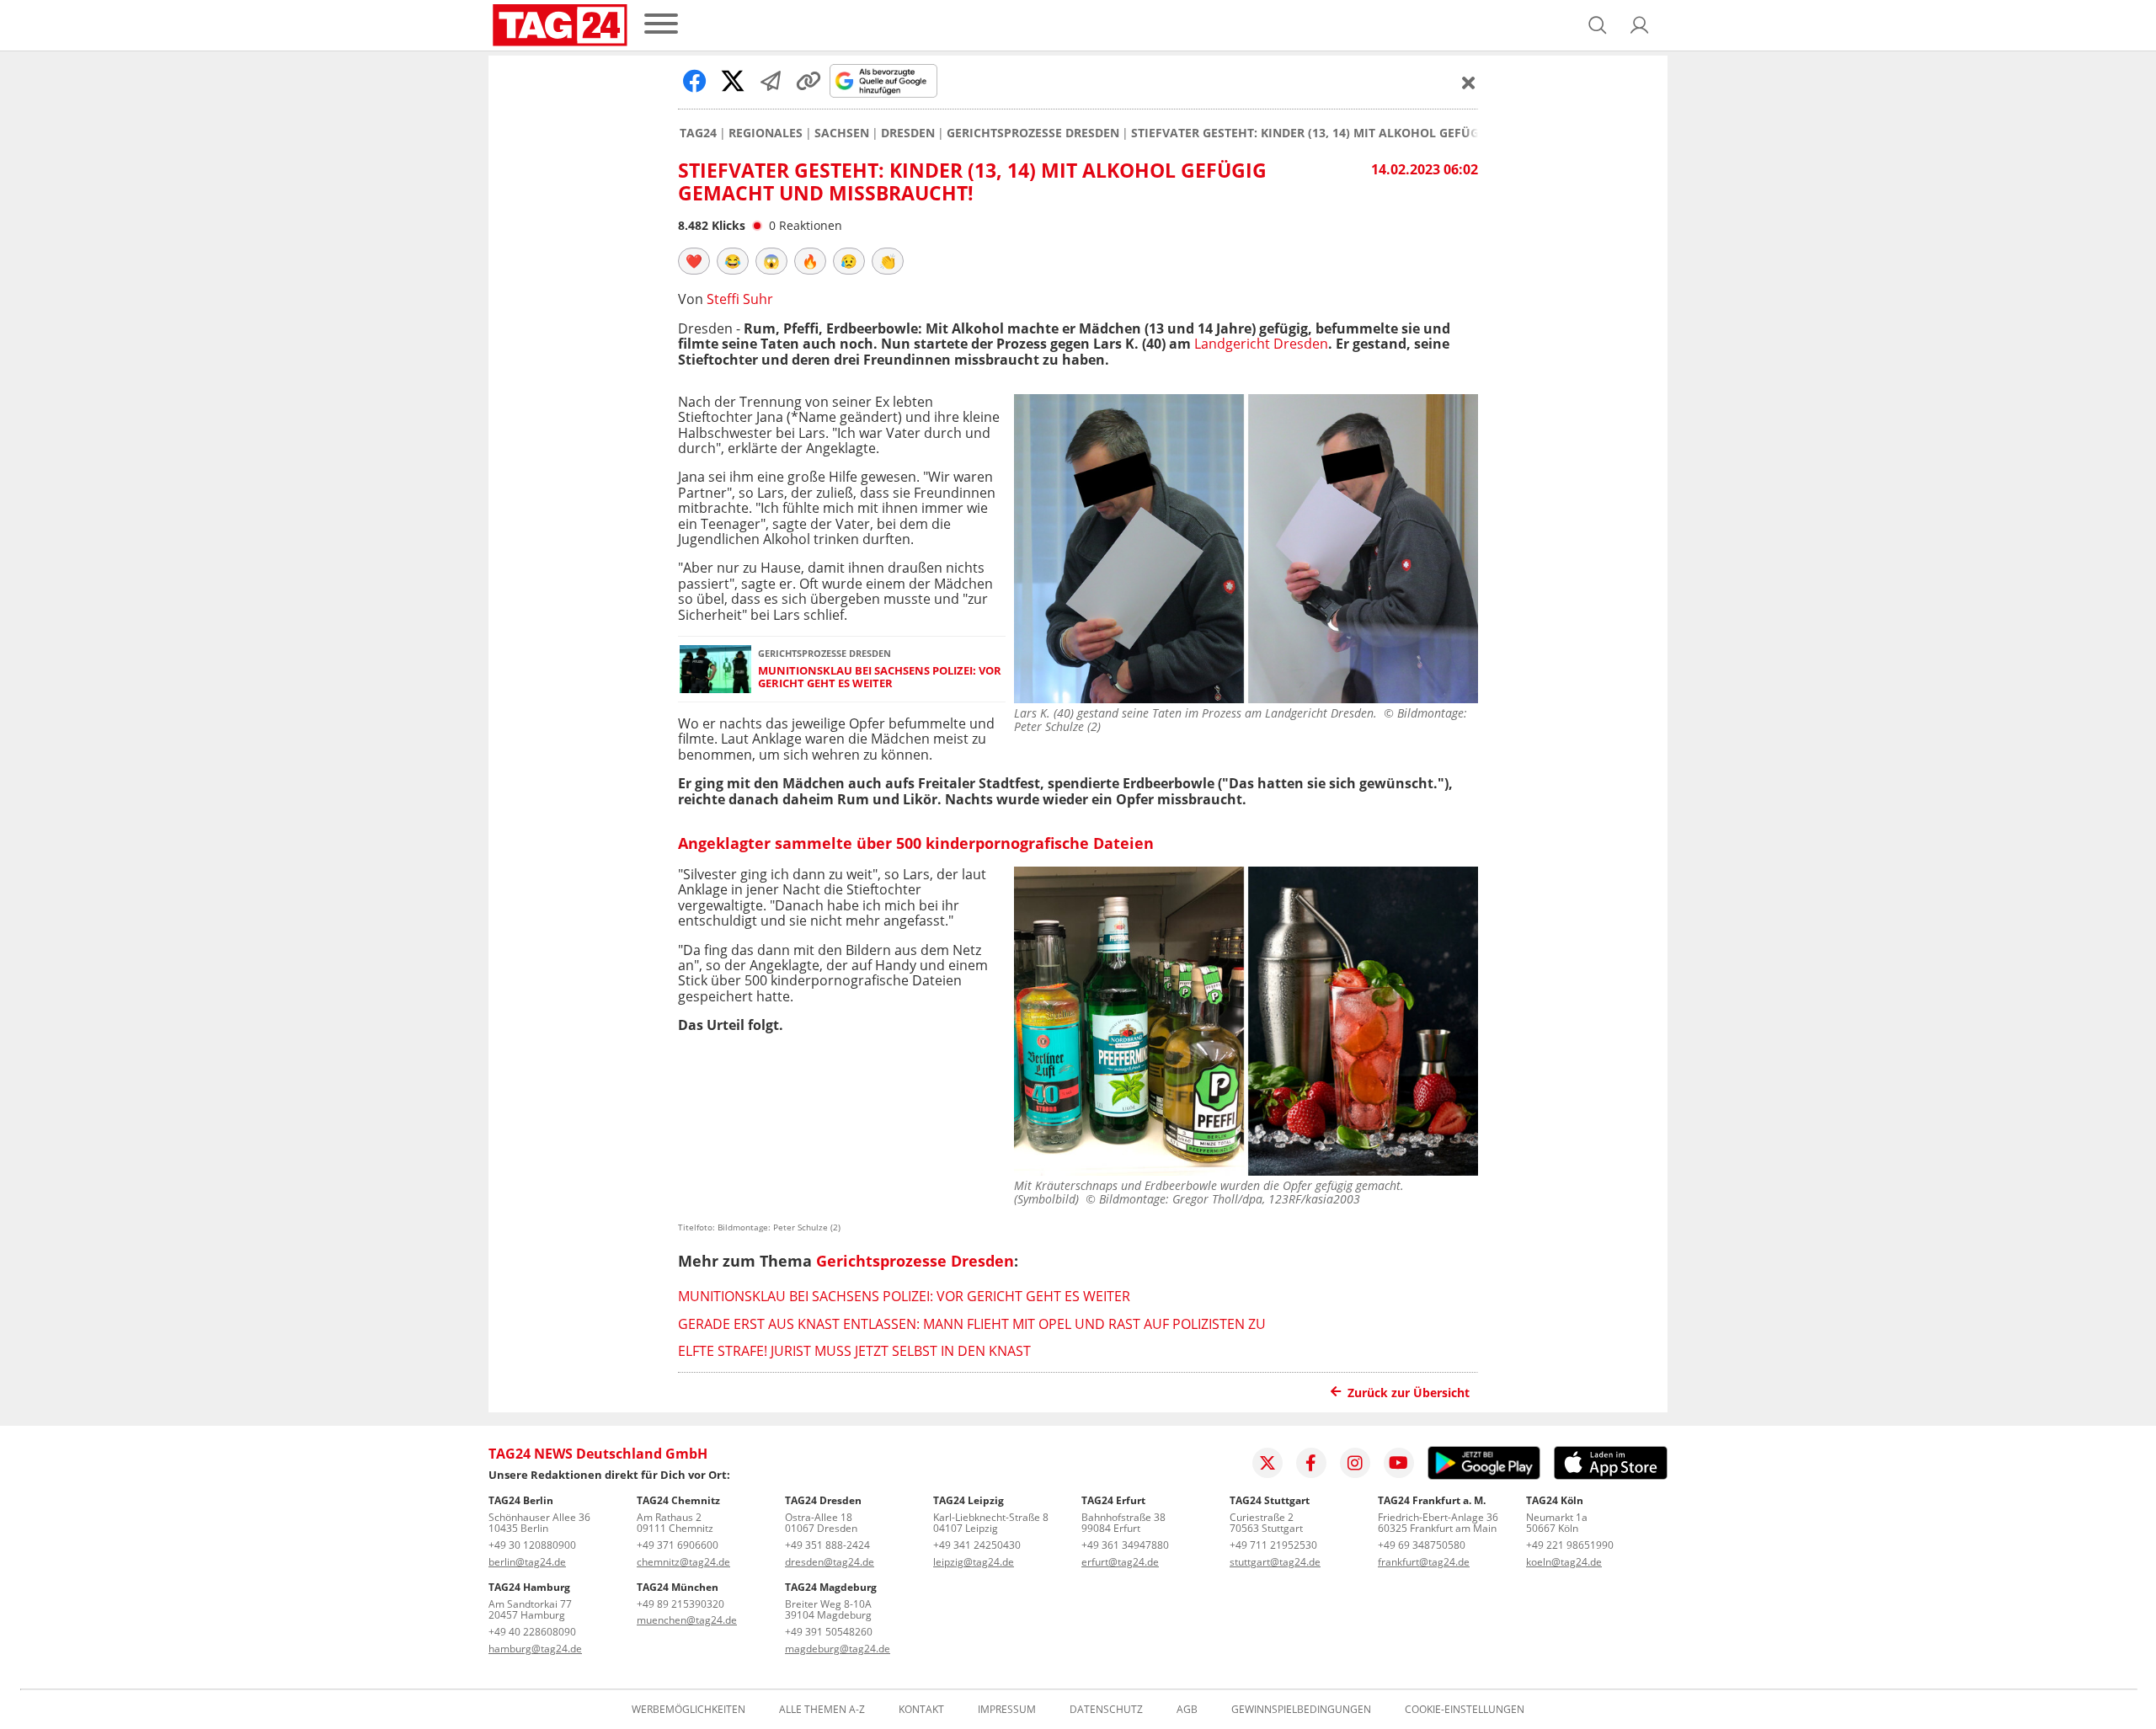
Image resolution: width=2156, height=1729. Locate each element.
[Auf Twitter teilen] (733, 81)
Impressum (1007, 1710)
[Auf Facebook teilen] (695, 81)
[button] (1640, 25)
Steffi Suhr (740, 299)
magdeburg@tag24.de (838, 1649)
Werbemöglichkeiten (688, 1710)
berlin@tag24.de (527, 1562)
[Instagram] (1355, 1463)
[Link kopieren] (808, 81)
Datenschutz (1106, 1710)
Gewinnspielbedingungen (1301, 1710)
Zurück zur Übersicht (1409, 1393)
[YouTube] (1399, 1463)
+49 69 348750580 (1422, 1545)
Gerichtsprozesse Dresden (1033, 133)
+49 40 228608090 (532, 1632)
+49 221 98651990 (1570, 1545)
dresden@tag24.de (830, 1562)
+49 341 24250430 (977, 1545)
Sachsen (842, 133)
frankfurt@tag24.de (1424, 1562)
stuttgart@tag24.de (1275, 1562)
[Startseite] (560, 25)
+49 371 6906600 (678, 1545)
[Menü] (661, 25)
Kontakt (921, 1710)
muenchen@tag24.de (687, 1620)
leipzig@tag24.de (974, 1562)
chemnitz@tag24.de (683, 1562)
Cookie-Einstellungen (1465, 1710)
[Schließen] (1469, 83)
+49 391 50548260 (829, 1632)
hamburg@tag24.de (535, 1649)
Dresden (908, 133)
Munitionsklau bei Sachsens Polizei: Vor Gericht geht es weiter (880, 678)
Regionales (766, 133)
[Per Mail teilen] (771, 81)
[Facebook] (1311, 1463)
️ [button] (694, 261)
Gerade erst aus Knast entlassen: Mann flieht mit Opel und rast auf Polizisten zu (972, 1324)
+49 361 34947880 (1125, 1545)
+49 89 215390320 (680, 1604)
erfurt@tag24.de (1120, 1562)
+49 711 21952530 (1273, 1545)
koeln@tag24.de (1564, 1562)
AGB (1187, 1710)
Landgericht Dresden (1261, 344)
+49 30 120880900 (532, 1545)
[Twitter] (1267, 1463)
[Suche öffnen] (1598, 25)
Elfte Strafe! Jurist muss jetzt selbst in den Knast (854, 1351)
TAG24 (698, 133)
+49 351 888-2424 (827, 1545)
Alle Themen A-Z (822, 1710)
